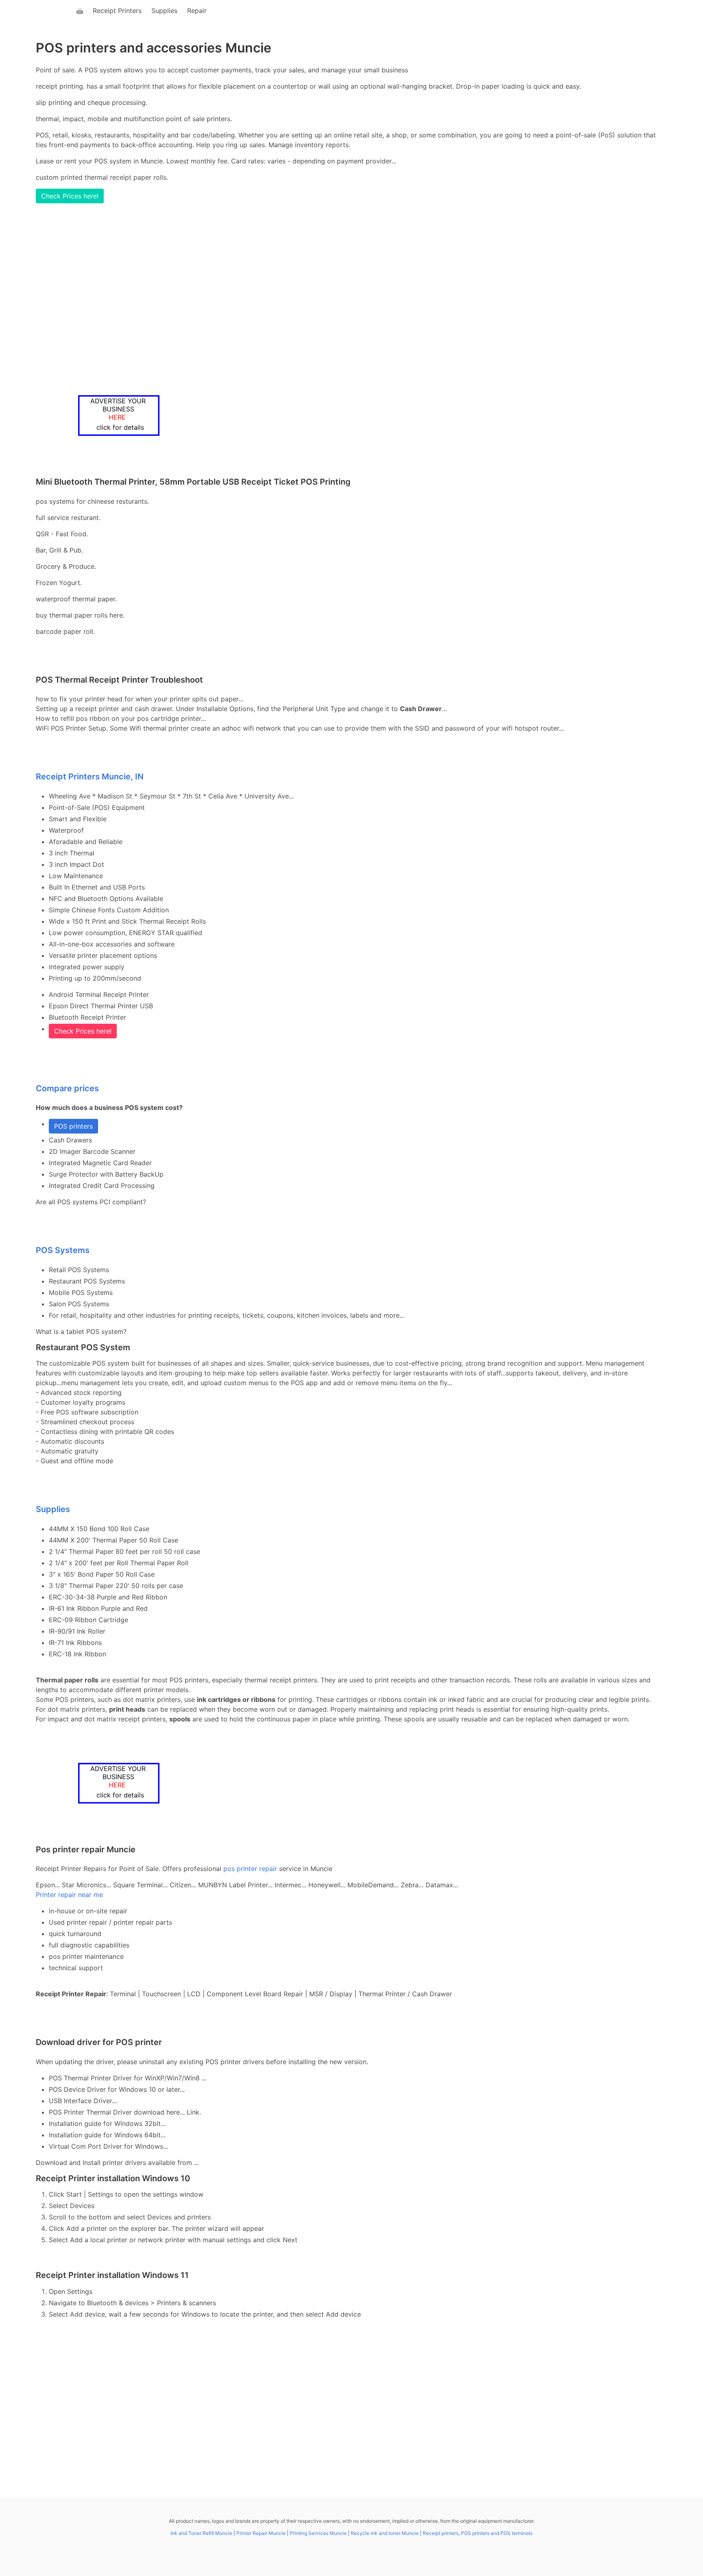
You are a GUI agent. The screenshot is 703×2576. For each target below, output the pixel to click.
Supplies (164, 11)
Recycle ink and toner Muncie (385, 2533)
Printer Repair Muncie (261, 2533)
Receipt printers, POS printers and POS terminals (478, 2533)
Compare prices (67, 1088)
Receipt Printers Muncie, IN (90, 777)
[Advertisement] (322, 299)
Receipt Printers (117, 11)
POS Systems (63, 1250)
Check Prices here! (70, 196)
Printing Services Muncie (318, 2533)
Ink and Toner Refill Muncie (201, 2533)
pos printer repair (250, 1869)
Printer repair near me (69, 1895)
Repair (197, 11)
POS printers (73, 1126)
